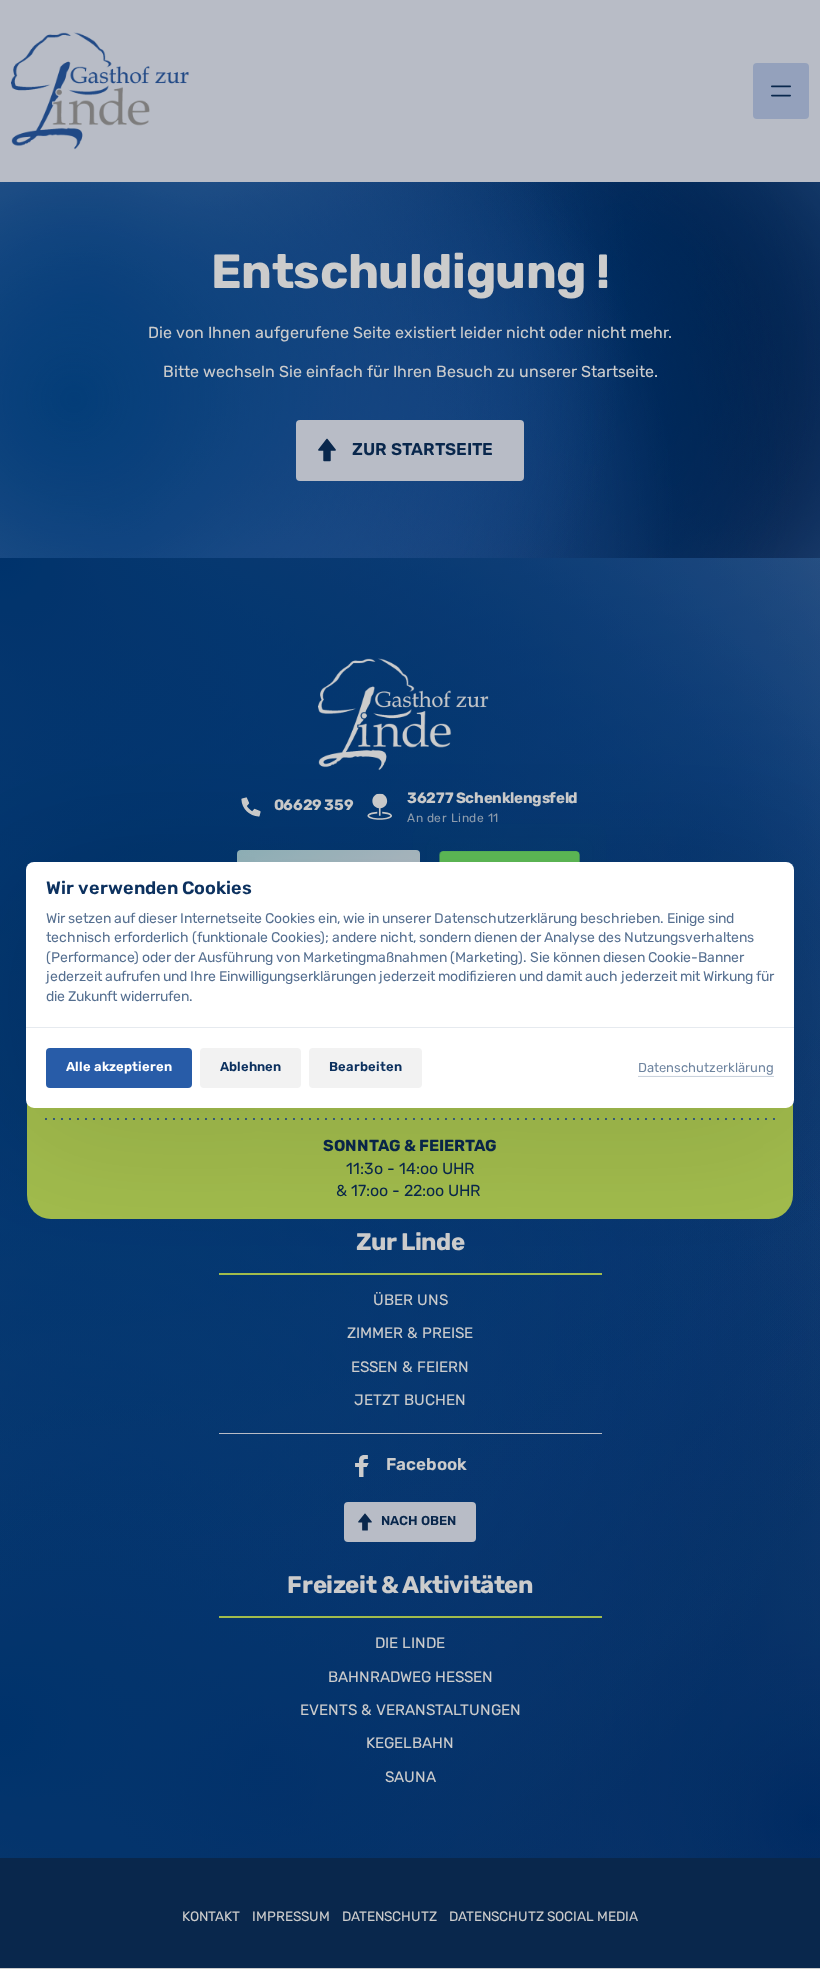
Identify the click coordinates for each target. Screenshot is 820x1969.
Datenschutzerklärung (706, 1067)
